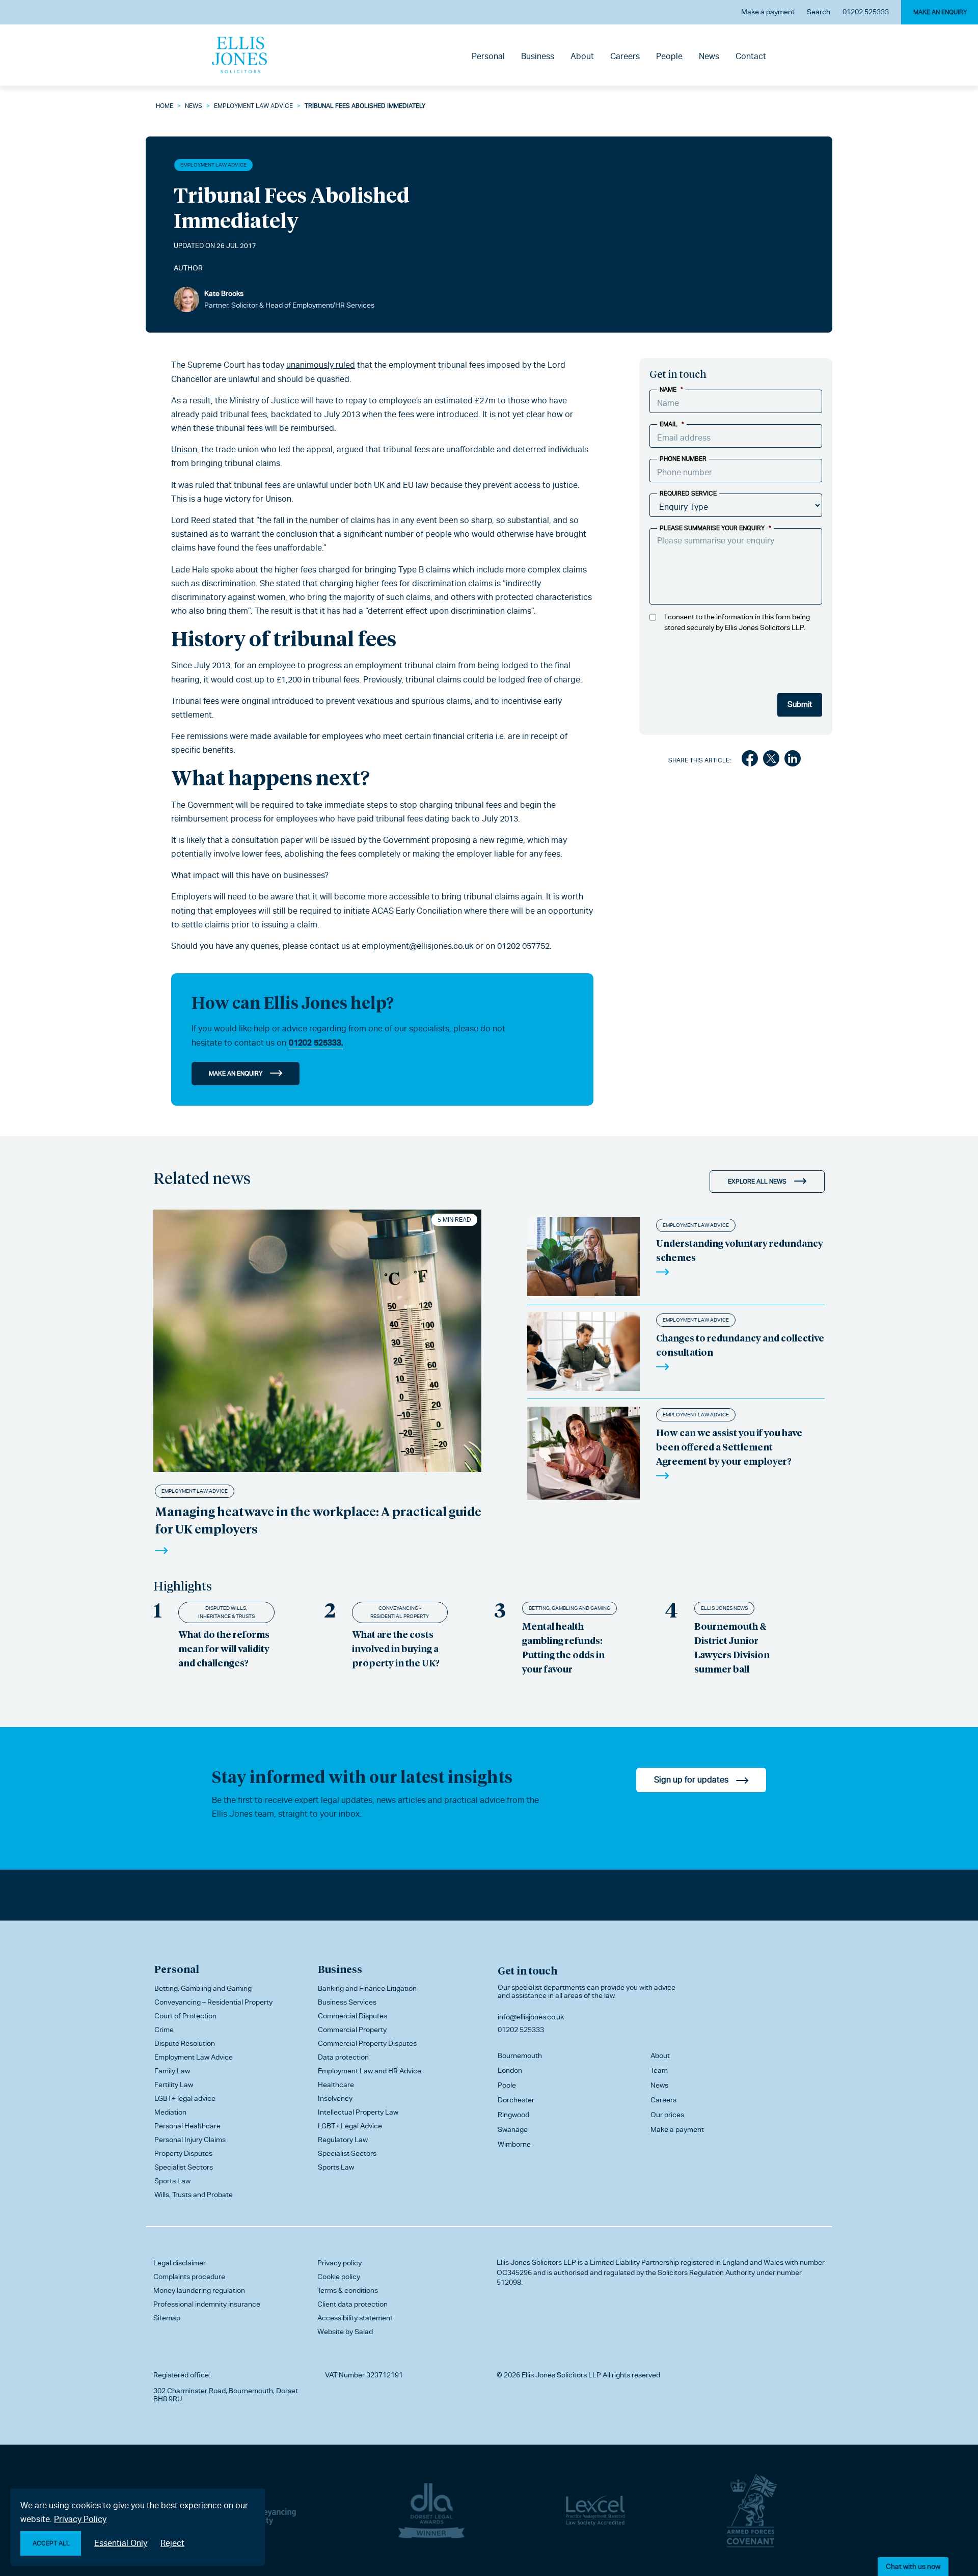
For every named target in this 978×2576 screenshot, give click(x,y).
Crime (164, 2030)
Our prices (667, 2115)
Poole (507, 2085)
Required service (688, 494)
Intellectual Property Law (358, 2112)
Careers (625, 56)
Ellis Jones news (724, 1608)
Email (672, 424)
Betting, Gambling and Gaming (569, 1608)
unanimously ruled (321, 365)
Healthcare (336, 2085)
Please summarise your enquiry (715, 528)
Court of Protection (185, 2016)
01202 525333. (316, 1043)
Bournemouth (520, 2056)
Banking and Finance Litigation (367, 1988)
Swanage (513, 2129)
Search (819, 12)
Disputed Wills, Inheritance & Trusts (226, 1612)
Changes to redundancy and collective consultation (740, 1345)
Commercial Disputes (352, 2016)
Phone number (683, 459)
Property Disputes (183, 2153)
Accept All (51, 2543)
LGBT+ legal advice (185, 2098)
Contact (751, 56)
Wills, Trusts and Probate (194, 2195)
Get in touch (527, 1970)
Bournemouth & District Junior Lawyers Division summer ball (732, 1647)
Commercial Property (352, 2030)
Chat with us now (913, 2566)
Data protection (343, 2057)
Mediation (170, 2112)
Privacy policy (339, 2263)
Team (659, 2070)
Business (538, 56)
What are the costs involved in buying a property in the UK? (396, 1648)
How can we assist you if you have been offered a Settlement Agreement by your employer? (729, 1447)
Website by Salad (345, 2332)
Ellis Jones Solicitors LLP (536, 2262)
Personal (488, 56)
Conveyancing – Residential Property (213, 2002)
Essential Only (121, 2543)
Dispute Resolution (185, 2043)
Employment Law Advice (253, 106)
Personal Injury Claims (190, 2140)
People (669, 56)
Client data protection (352, 2304)
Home (165, 106)
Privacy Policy (80, 2519)
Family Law (172, 2071)
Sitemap (167, 2318)
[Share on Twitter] (771, 760)
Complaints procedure (189, 2277)
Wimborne (514, 2144)
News (709, 56)
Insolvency (335, 2098)
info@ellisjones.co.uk (531, 2017)
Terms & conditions (348, 2290)
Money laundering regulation (199, 2290)
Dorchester (516, 2100)
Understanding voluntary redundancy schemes (740, 1250)
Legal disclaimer (180, 2263)
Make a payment (768, 12)
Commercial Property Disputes (367, 2043)
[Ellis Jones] (239, 55)
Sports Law (172, 2181)
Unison (184, 449)
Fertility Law (174, 2085)
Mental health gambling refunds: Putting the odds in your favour (563, 1647)
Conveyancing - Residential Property (400, 1612)
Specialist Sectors (184, 2167)
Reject (172, 2543)
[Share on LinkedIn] (793, 760)
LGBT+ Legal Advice (350, 2126)
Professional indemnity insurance (207, 2304)
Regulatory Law (343, 2140)
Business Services (347, 2002)
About (582, 56)
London (510, 2070)
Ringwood (513, 2115)
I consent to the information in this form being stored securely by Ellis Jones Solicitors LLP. (737, 622)
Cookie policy (339, 2277)
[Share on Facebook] (750, 760)
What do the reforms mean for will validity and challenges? (224, 1648)
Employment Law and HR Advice (370, 2071)
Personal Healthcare (187, 2126)
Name (671, 390)
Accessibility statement (355, 2318)
